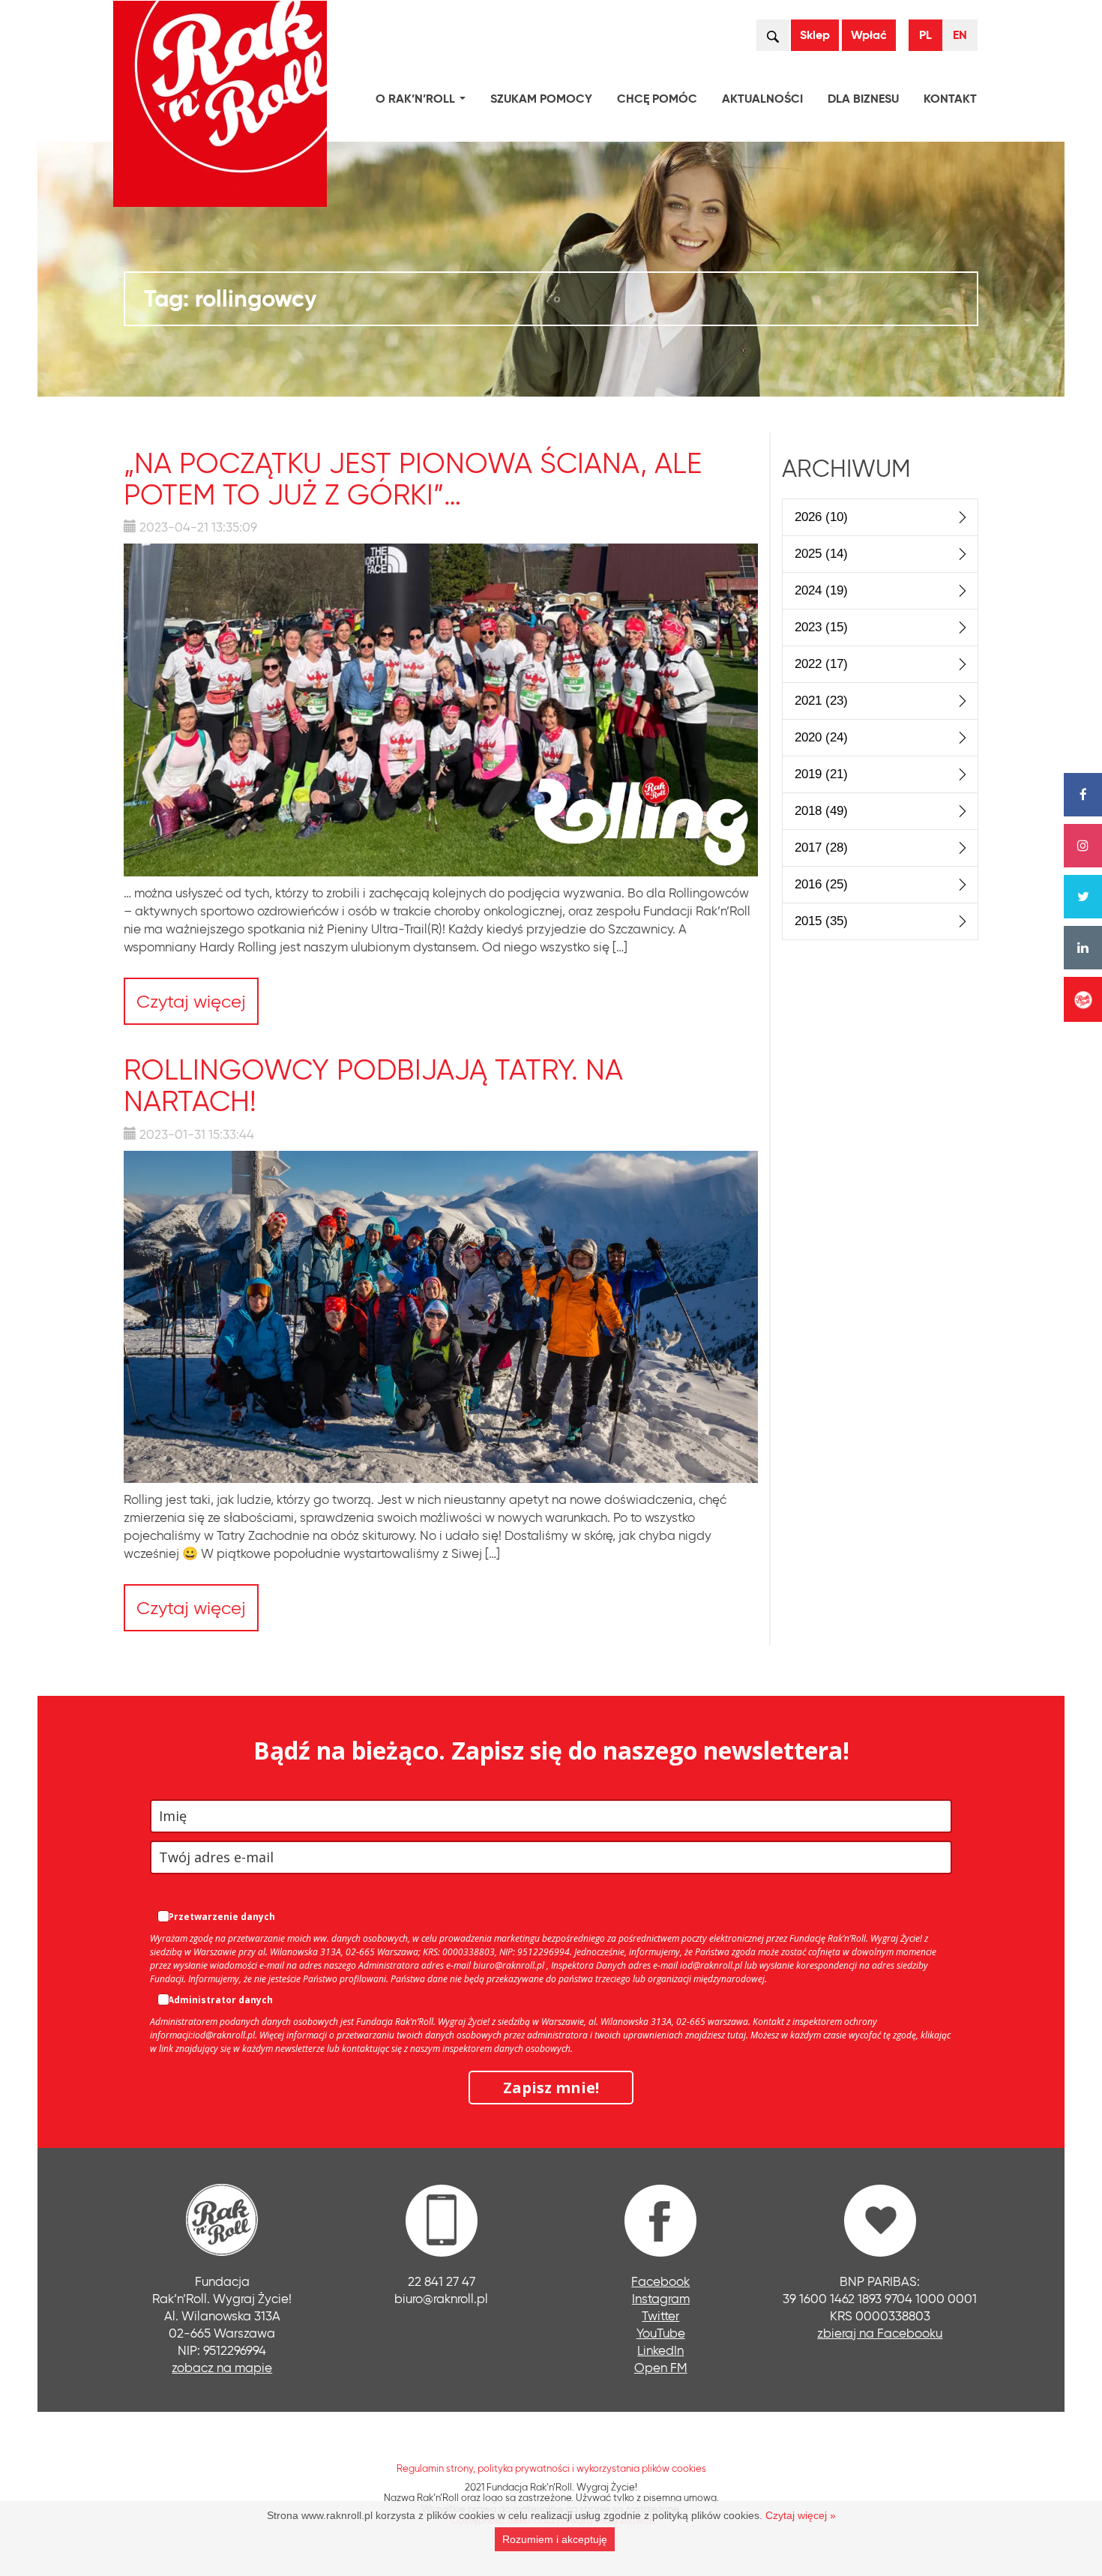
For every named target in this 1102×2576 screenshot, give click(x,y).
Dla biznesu (863, 99)
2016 (821, 884)
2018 (821, 811)
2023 (821, 627)
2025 (821, 554)
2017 (821, 848)
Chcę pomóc (657, 99)
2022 (821, 664)
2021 (821, 701)
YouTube (661, 2333)
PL (925, 35)
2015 (821, 921)
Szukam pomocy (541, 99)
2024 (821, 590)
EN (960, 35)
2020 (821, 737)
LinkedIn (660, 2350)
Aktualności (762, 99)
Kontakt (950, 99)
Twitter (660, 2315)
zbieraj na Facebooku (880, 2333)
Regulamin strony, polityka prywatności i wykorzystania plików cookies (551, 2468)
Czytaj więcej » (801, 2515)
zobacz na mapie (222, 2367)
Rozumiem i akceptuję (555, 2539)
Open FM (661, 2367)
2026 (821, 517)
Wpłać (869, 35)
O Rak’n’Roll (424, 101)
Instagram (661, 2298)
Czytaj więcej (191, 1001)
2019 (821, 774)
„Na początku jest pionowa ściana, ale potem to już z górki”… (413, 479)
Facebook (660, 2281)
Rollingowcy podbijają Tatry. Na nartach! (373, 1085)
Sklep (815, 35)
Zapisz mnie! (551, 2088)
